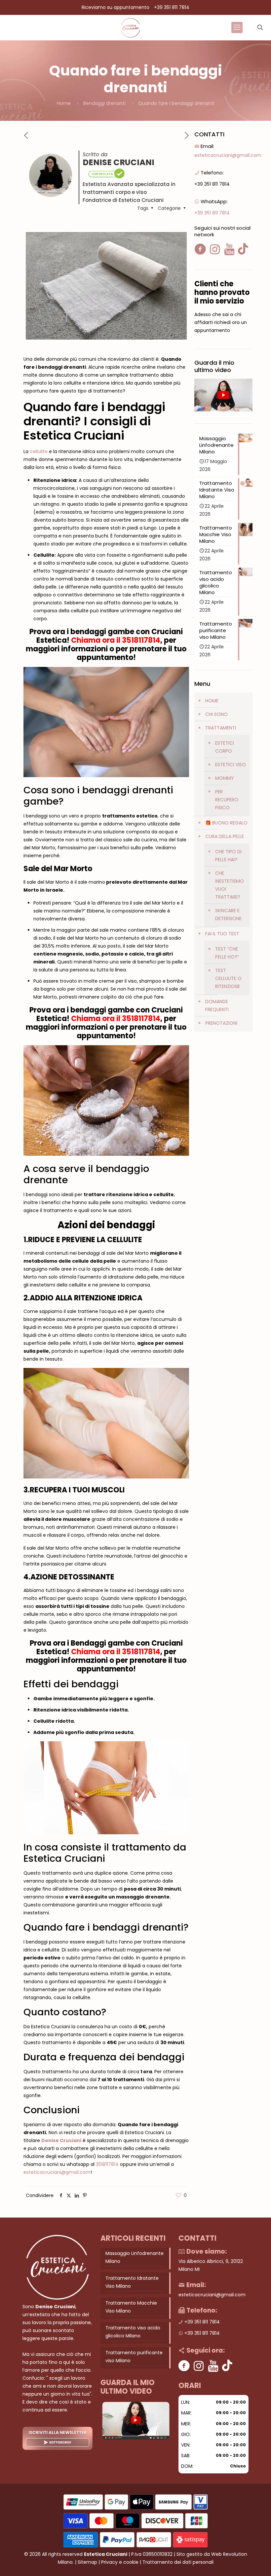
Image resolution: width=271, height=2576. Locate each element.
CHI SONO (216, 714)
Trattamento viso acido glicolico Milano (133, 2332)
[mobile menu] (237, 27)
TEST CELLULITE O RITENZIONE (228, 978)
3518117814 (141, 640)
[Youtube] (213, 2366)
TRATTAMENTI (221, 728)
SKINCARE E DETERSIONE (228, 914)
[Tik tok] (227, 2366)
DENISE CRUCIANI (118, 162)
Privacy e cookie (120, 2562)
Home (64, 103)
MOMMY (225, 778)
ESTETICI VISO (231, 765)
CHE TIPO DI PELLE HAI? (228, 856)
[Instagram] (199, 2366)
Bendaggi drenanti (104, 103)
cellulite (39, 451)
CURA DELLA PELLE (225, 836)
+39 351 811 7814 (172, 7)
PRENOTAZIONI (221, 1023)
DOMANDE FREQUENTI (217, 1006)
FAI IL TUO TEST (222, 934)
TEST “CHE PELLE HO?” (227, 953)
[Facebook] (184, 2366)
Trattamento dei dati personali (178, 2562)
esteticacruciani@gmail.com (57, 2172)
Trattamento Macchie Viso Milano (131, 2307)
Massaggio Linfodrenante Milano (135, 2257)
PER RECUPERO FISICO (227, 800)
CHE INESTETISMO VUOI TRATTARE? (230, 885)
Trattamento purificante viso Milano (134, 2357)
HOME (212, 701)
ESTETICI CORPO (225, 747)
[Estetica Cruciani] (130, 27)
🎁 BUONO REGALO (226, 823)
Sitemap (87, 2562)
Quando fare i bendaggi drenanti (176, 103)
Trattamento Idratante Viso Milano (132, 2282)
